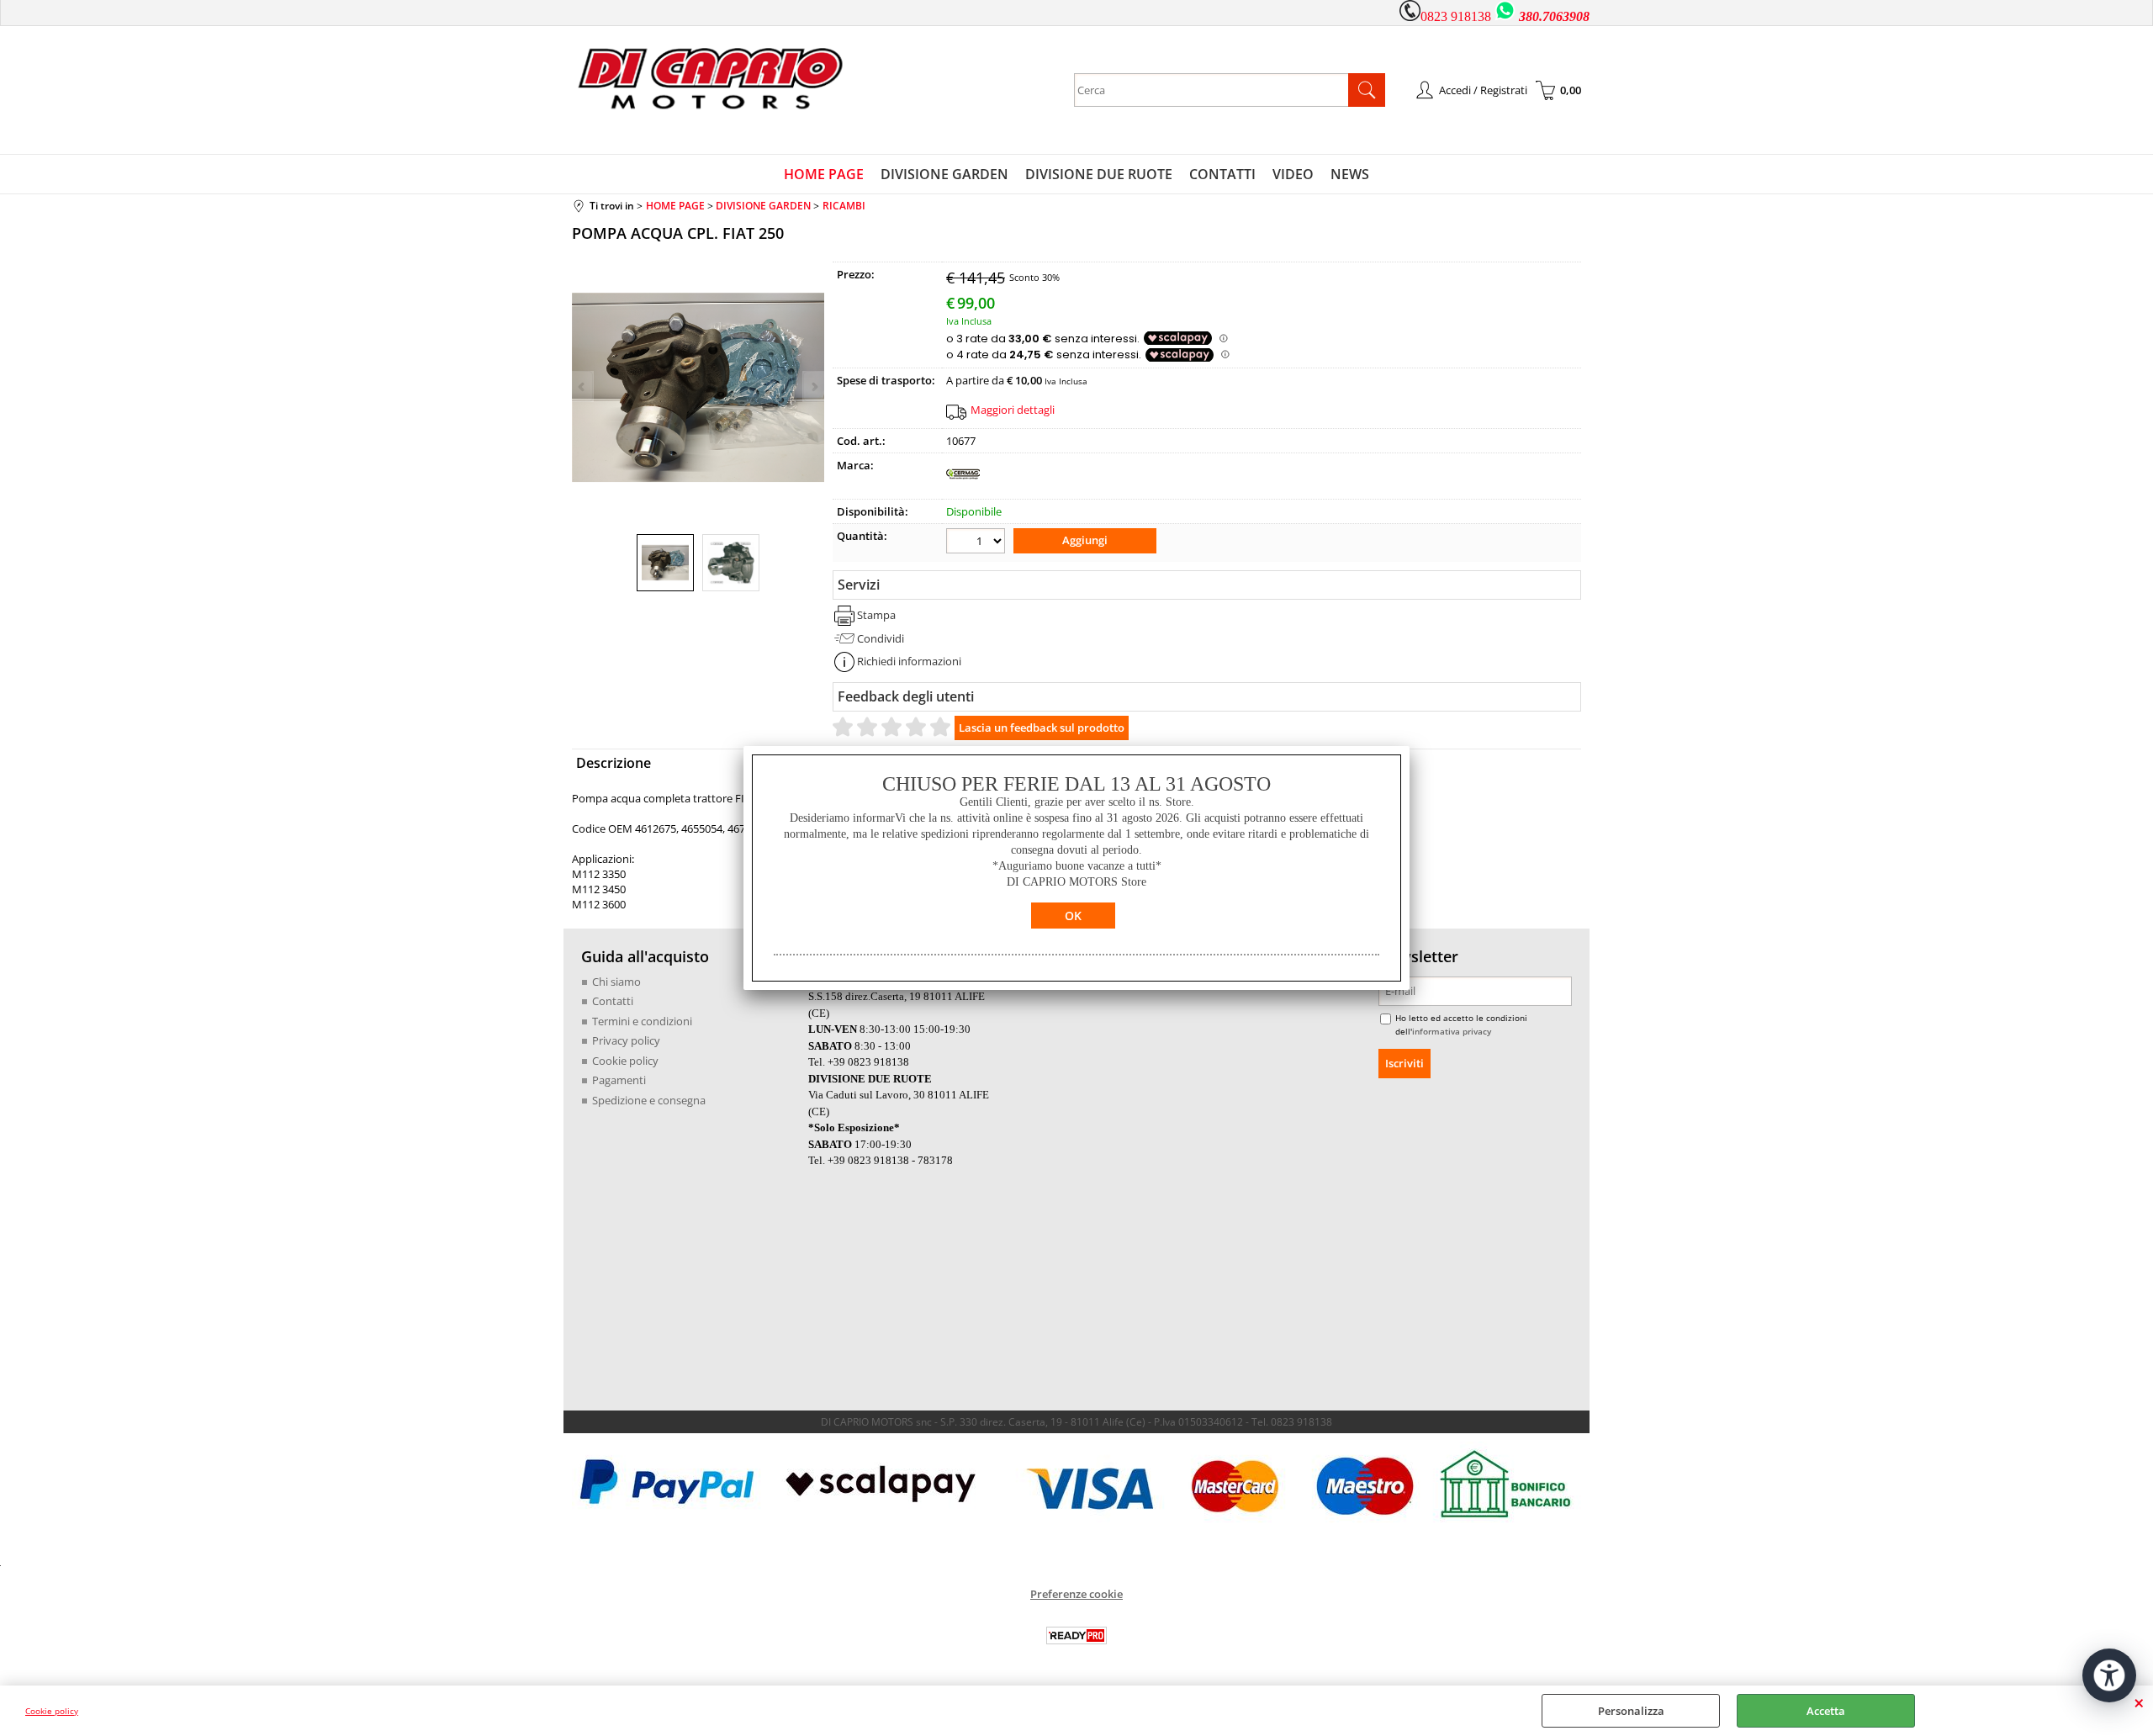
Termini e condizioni (642, 1021)
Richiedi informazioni (909, 661)
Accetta (1826, 1711)
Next (813, 386)
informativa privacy (1452, 1031)
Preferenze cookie (1076, 1594)
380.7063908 (1554, 16)
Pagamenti (619, 1080)
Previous (583, 386)
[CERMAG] (963, 487)
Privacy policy (626, 1040)
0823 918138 (1456, 16)
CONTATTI (1222, 174)
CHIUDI (2139, 1702)
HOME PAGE (824, 174)
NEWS (1350, 174)
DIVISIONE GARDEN (944, 174)
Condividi (881, 638)
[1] (978, 543)
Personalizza (1631, 1711)
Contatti (613, 1001)
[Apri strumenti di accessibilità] (2109, 1675)
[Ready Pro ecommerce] (1076, 1635)
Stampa (876, 615)
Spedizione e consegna (649, 1100)
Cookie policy (52, 1711)
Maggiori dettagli (1013, 410)
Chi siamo (616, 982)
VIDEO (1293, 174)
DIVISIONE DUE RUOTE (1099, 174)
